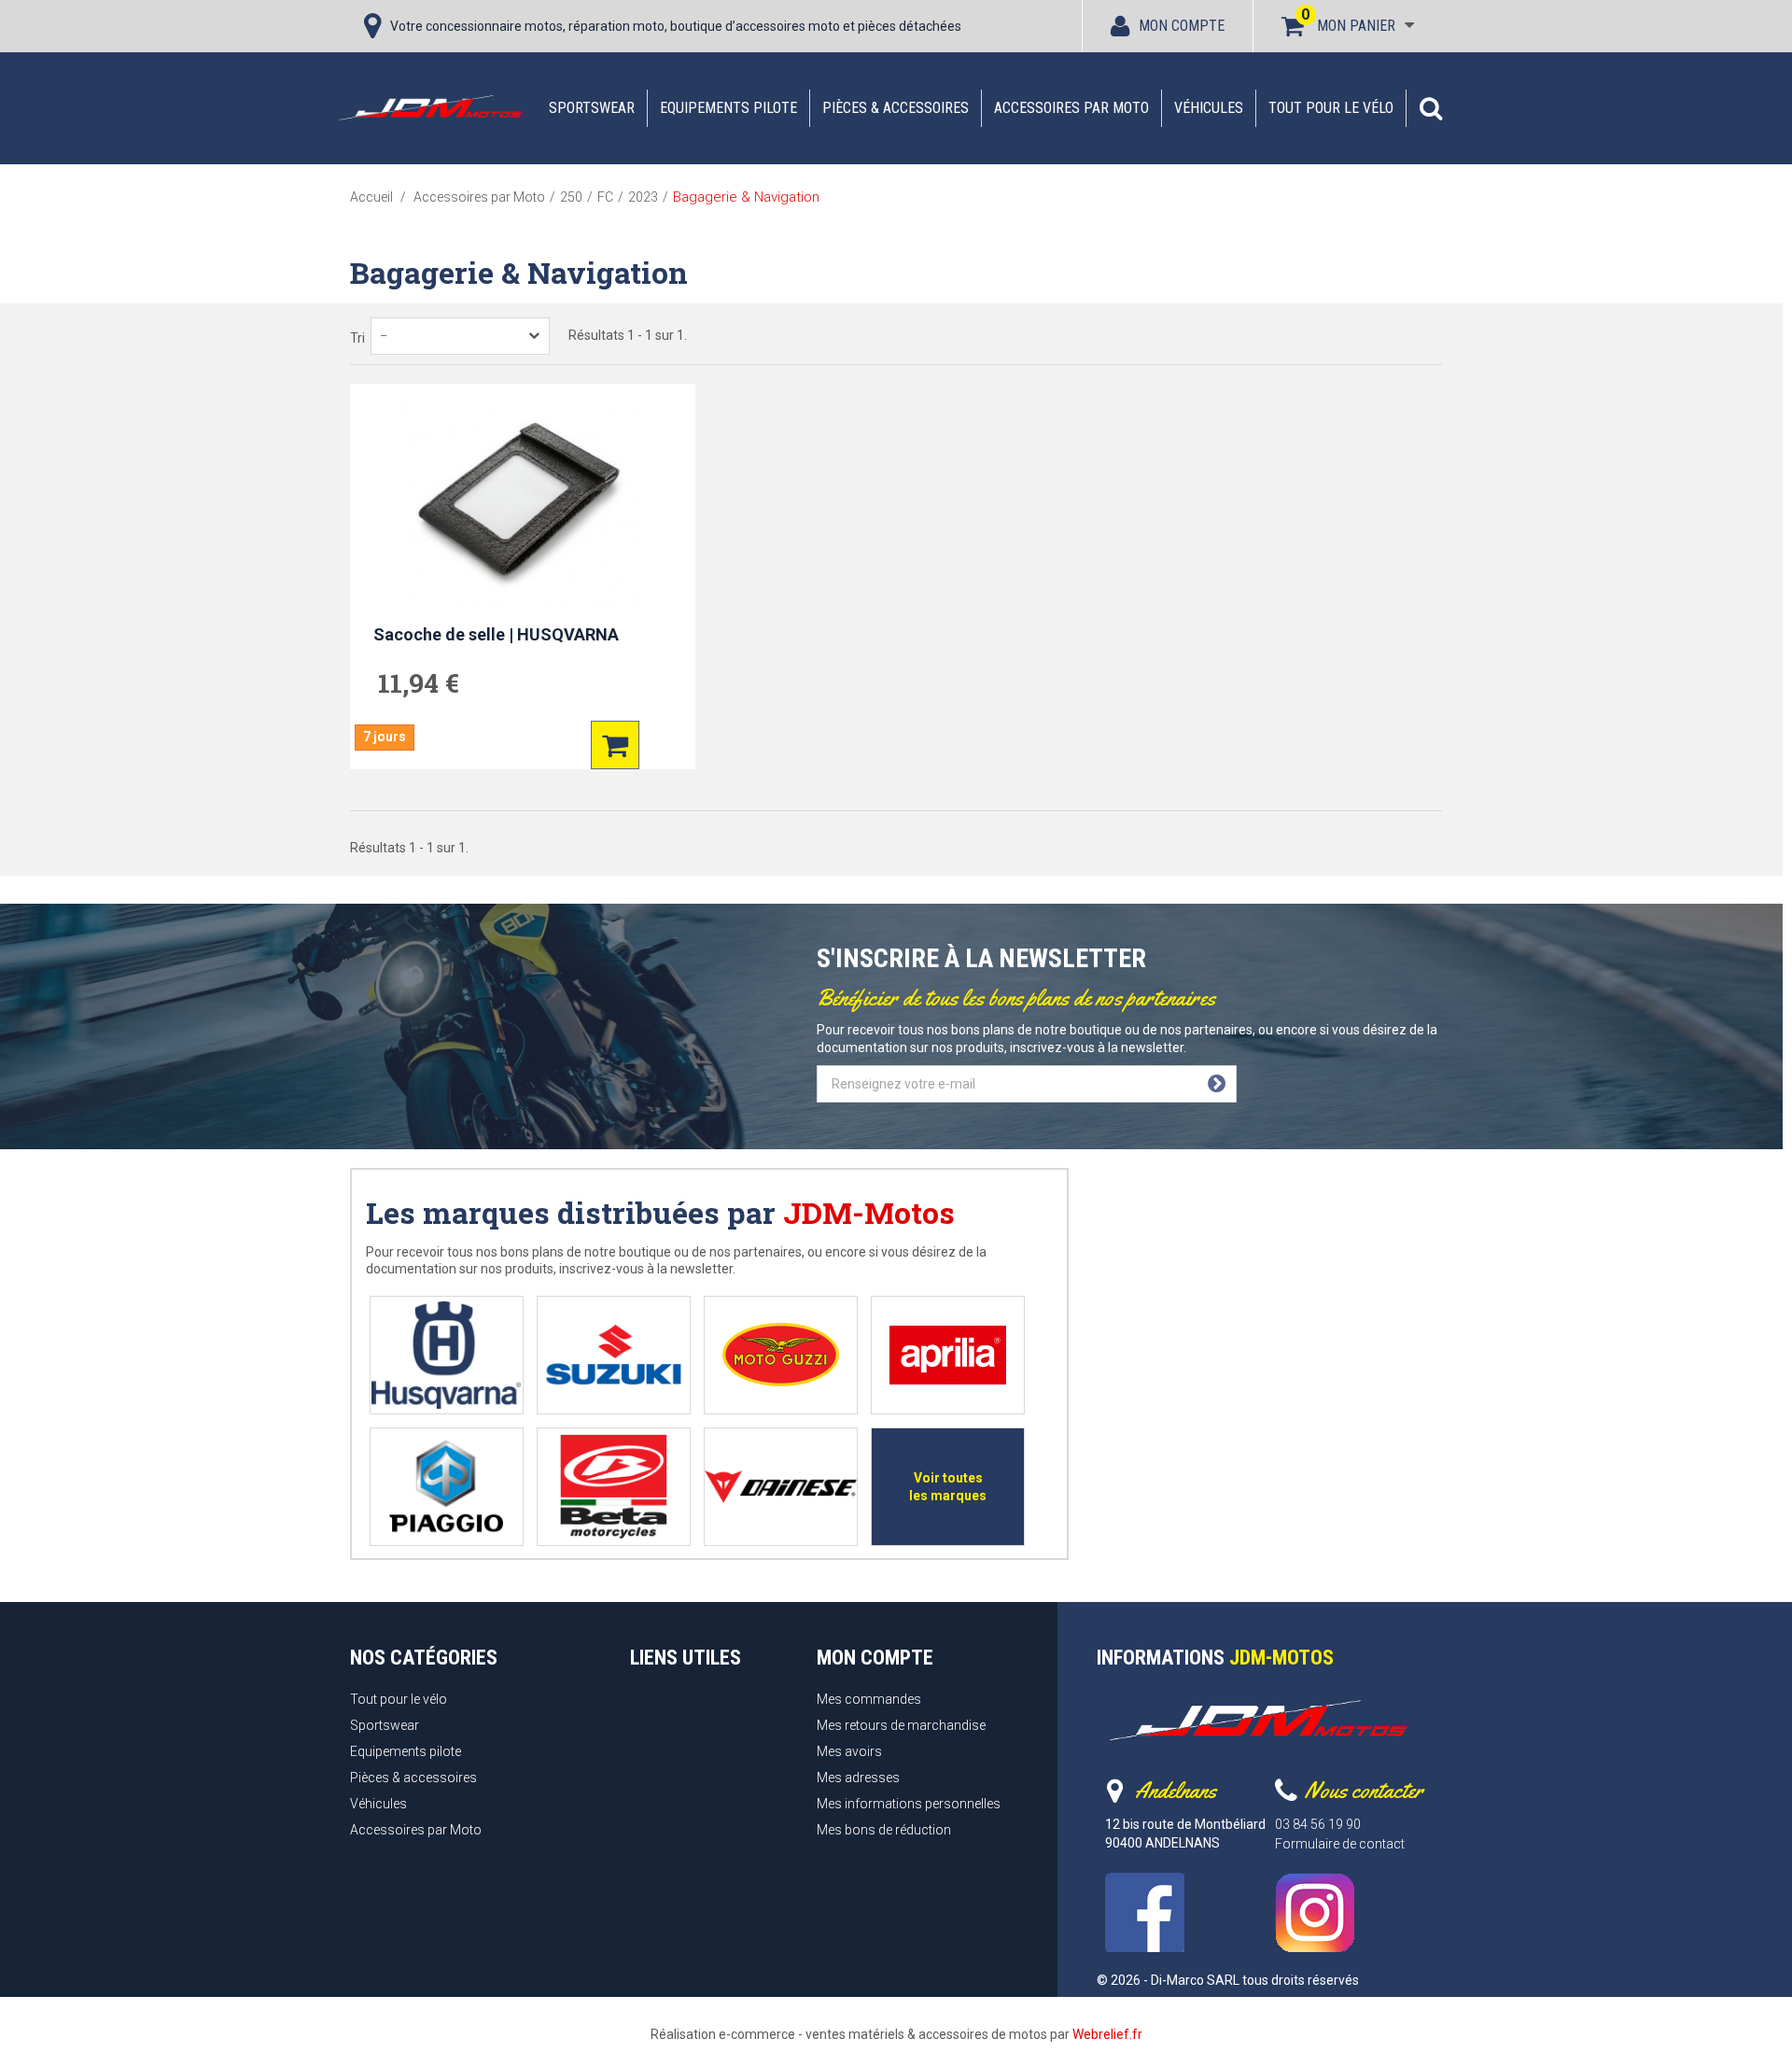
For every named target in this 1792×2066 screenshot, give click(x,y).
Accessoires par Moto (1071, 108)
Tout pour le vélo (1331, 108)
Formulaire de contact (1340, 1844)
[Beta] (614, 1487)
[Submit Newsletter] (1217, 1084)
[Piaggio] (447, 1487)
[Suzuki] (614, 1355)
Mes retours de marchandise (901, 1725)
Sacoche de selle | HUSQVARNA (496, 634)
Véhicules (1209, 108)
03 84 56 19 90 (1318, 1824)
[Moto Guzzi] (781, 1355)
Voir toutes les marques (948, 1487)
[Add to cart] (615, 745)
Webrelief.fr (1107, 2034)
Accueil (371, 197)
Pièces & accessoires (896, 108)
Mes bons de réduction (884, 1830)
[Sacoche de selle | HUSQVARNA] (523, 504)
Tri (357, 338)
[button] (1431, 108)
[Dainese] (781, 1487)
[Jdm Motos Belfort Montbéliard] (429, 107)
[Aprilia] (948, 1355)
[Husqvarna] (447, 1355)
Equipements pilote (728, 108)
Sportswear (592, 108)
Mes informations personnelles (909, 1804)
